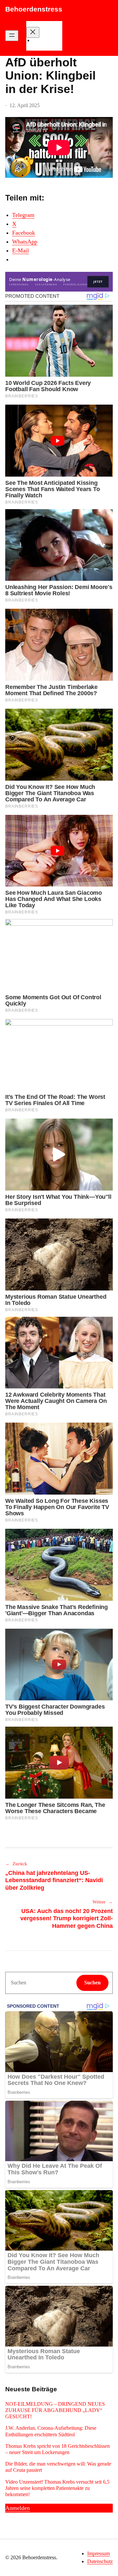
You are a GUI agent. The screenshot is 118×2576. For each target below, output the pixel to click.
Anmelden (18, 2508)
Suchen (92, 1983)
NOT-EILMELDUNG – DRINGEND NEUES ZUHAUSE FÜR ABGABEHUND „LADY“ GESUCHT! (55, 2410)
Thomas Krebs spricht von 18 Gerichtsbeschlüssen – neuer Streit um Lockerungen (58, 2449)
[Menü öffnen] (12, 36)
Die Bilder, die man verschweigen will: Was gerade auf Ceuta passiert (58, 2467)
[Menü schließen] (33, 32)
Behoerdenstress (34, 9)
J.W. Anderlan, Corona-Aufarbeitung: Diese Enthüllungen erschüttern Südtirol (51, 2431)
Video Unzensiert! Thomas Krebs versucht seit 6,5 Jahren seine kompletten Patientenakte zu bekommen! (57, 2488)
